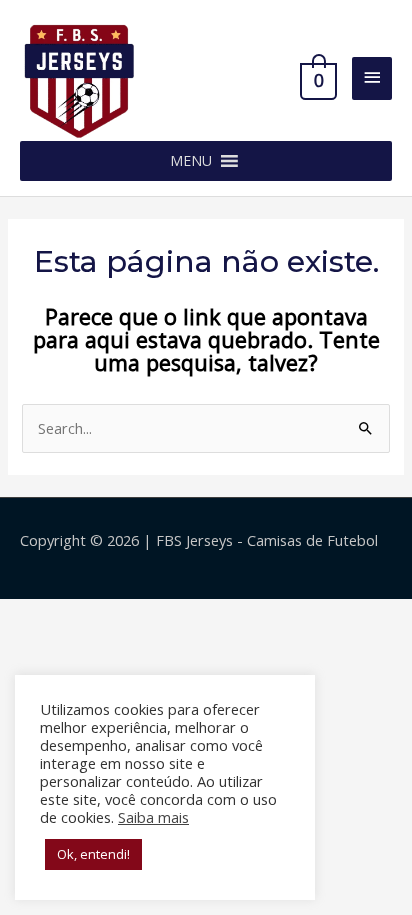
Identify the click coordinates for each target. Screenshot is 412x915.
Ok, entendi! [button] (93, 854)
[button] (191, 161)
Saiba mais (153, 817)
